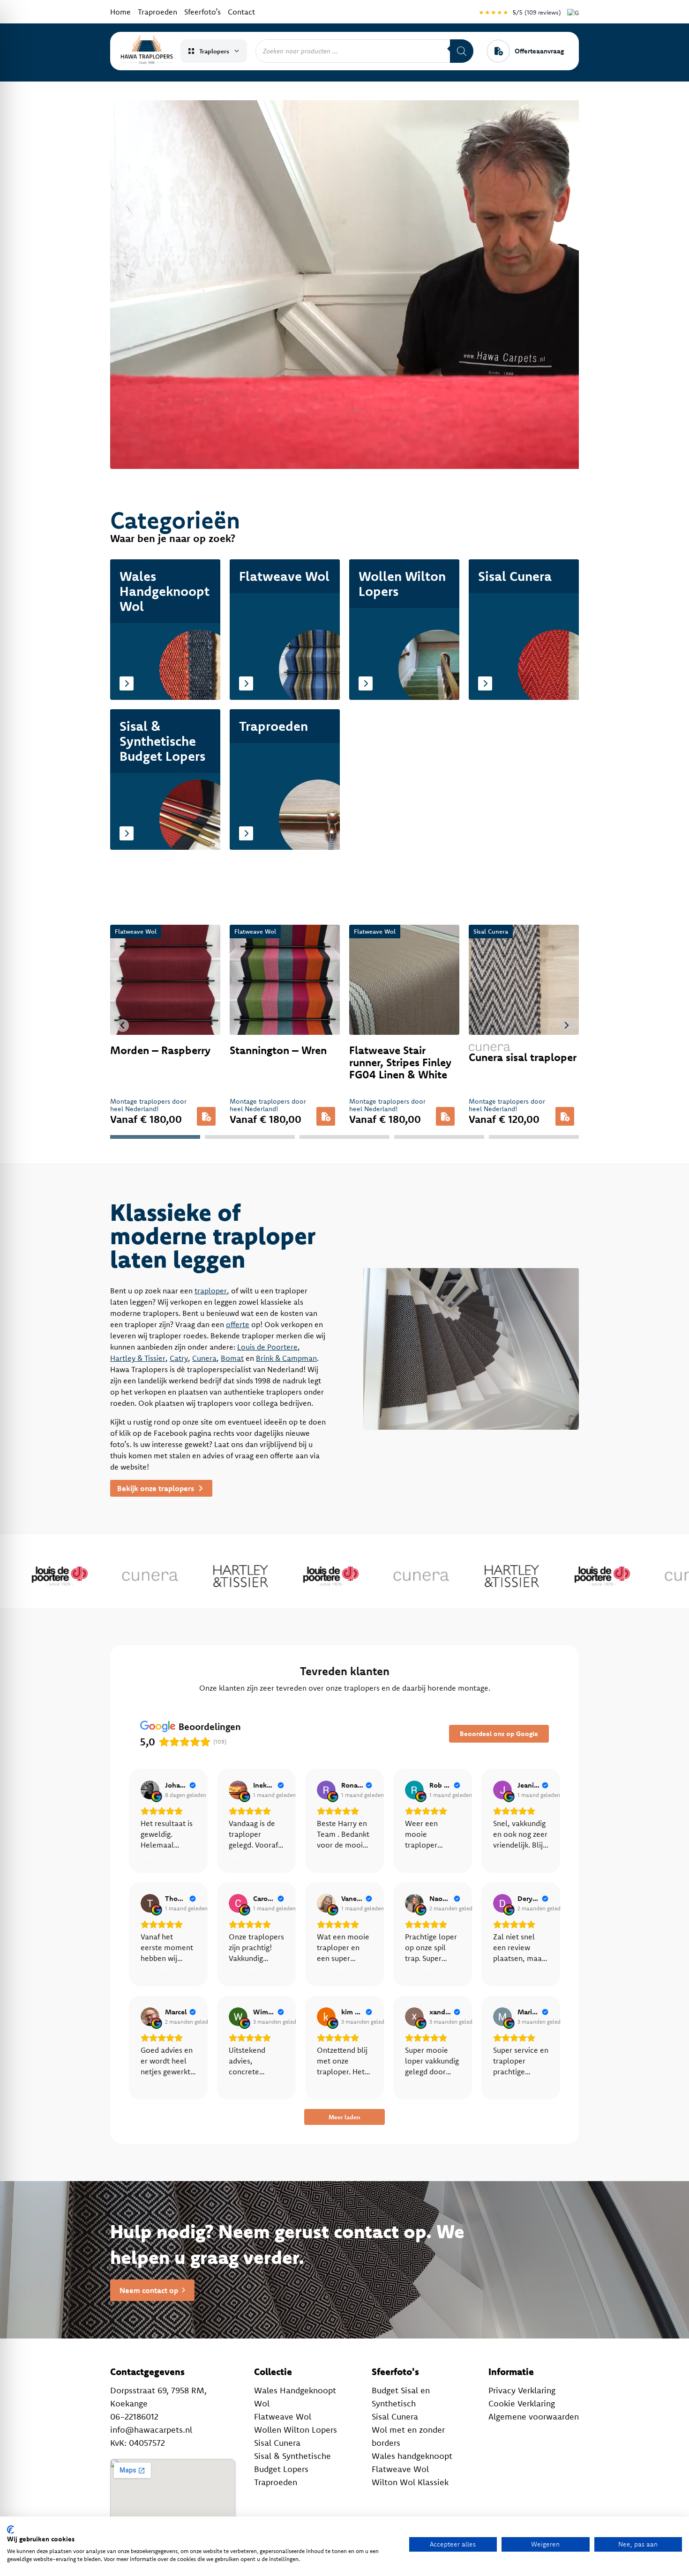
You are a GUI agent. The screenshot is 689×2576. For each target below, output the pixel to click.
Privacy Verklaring (522, 2390)
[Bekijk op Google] (150, 1790)
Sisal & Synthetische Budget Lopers (292, 2462)
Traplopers (214, 51)
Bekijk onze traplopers (157, 1488)
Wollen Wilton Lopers (296, 2430)
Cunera (204, 1358)
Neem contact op (149, 2290)
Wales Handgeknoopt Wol (295, 2397)
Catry (179, 1358)
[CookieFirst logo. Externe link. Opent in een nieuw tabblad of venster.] (11, 2530)
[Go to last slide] (123, 1026)
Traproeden (157, 12)
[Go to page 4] (439, 1137)
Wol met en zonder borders (408, 2436)
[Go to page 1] (155, 1137)
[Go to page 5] (534, 1137)
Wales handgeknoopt (412, 2456)
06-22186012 (134, 2416)
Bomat (232, 1358)
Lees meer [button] (158, 1856)
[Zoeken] (462, 51)
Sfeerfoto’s (202, 12)
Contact (241, 12)
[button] (206, 1116)
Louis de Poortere (267, 1347)
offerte (238, 1324)
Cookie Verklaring (522, 2403)
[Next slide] (566, 1026)
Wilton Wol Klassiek (410, 2482)
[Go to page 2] (250, 1137)
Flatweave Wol (283, 2416)
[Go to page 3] (344, 1137)
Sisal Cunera (277, 2443)
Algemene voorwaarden (534, 2416)
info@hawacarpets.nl (151, 2430)
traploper (211, 1291)
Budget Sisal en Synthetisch (401, 2397)
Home (120, 12)
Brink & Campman (286, 1358)
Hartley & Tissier (138, 1358)
